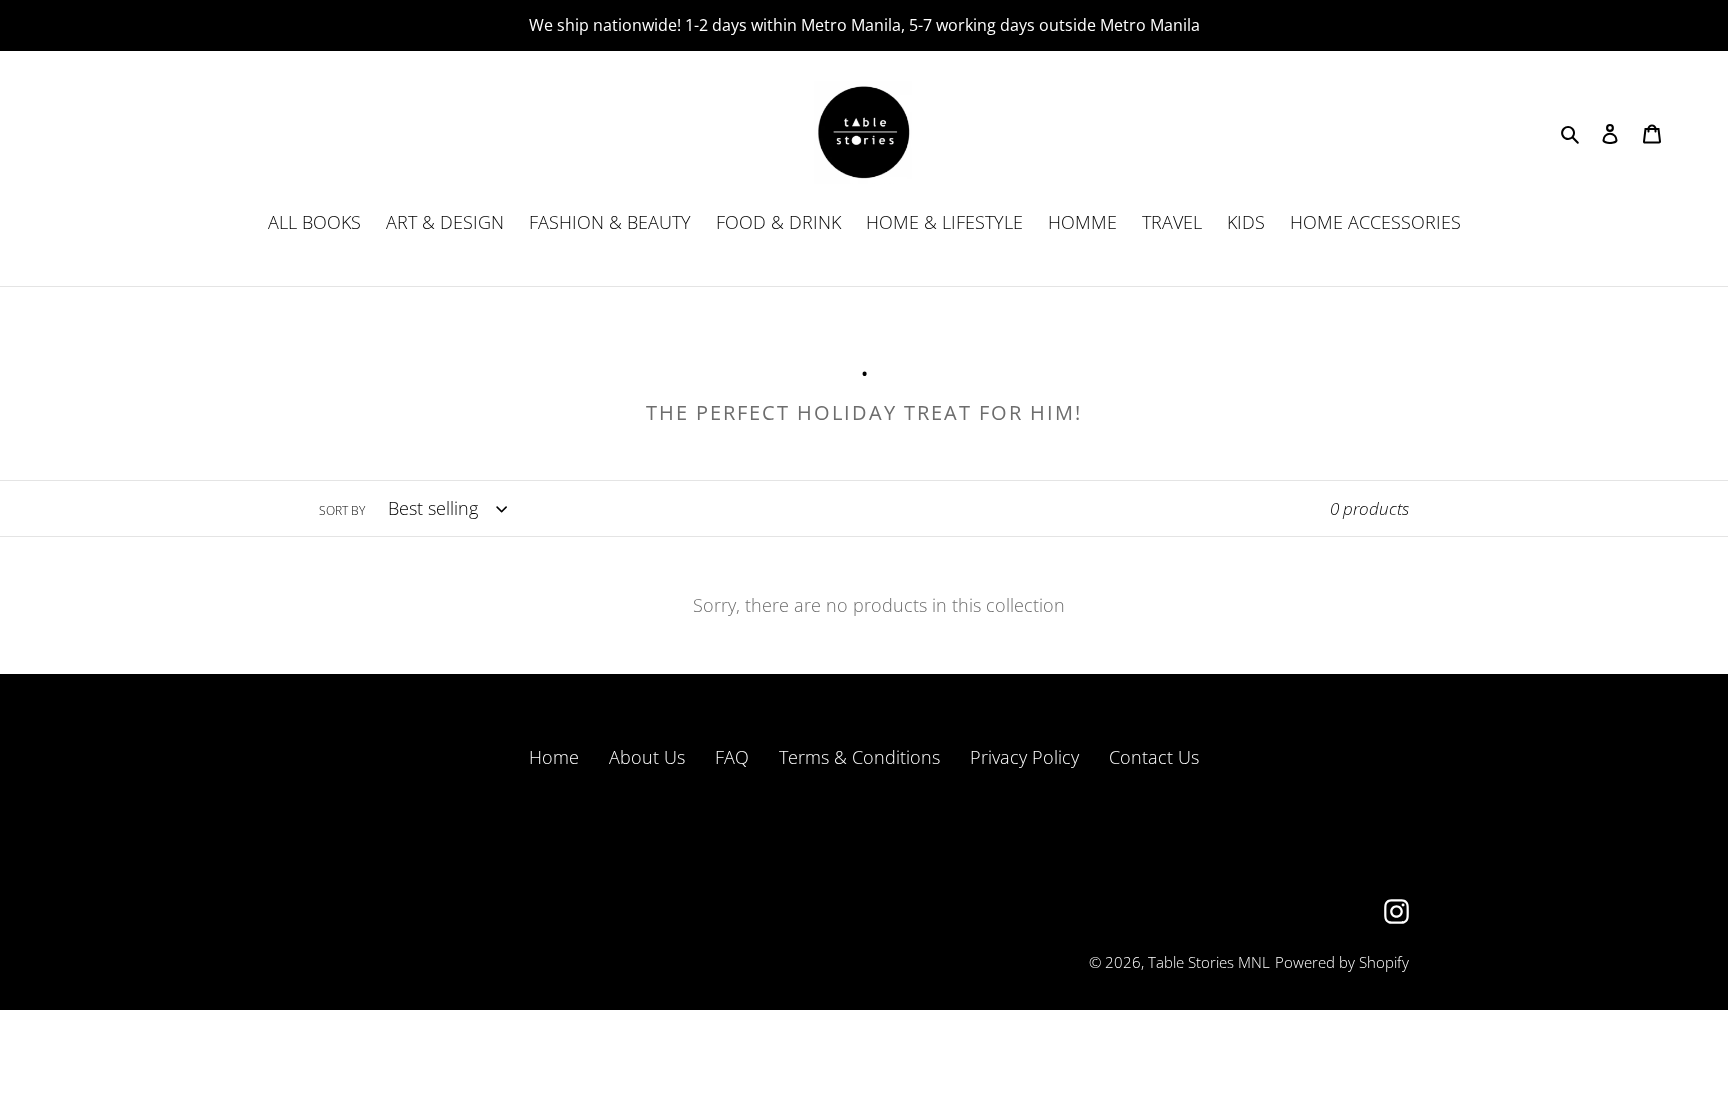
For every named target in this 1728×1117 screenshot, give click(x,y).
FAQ (732, 757)
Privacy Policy (1024, 757)
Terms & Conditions (859, 757)
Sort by (342, 510)
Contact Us (1154, 757)
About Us (647, 757)
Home (554, 757)
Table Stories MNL (1209, 962)
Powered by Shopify (1342, 962)
